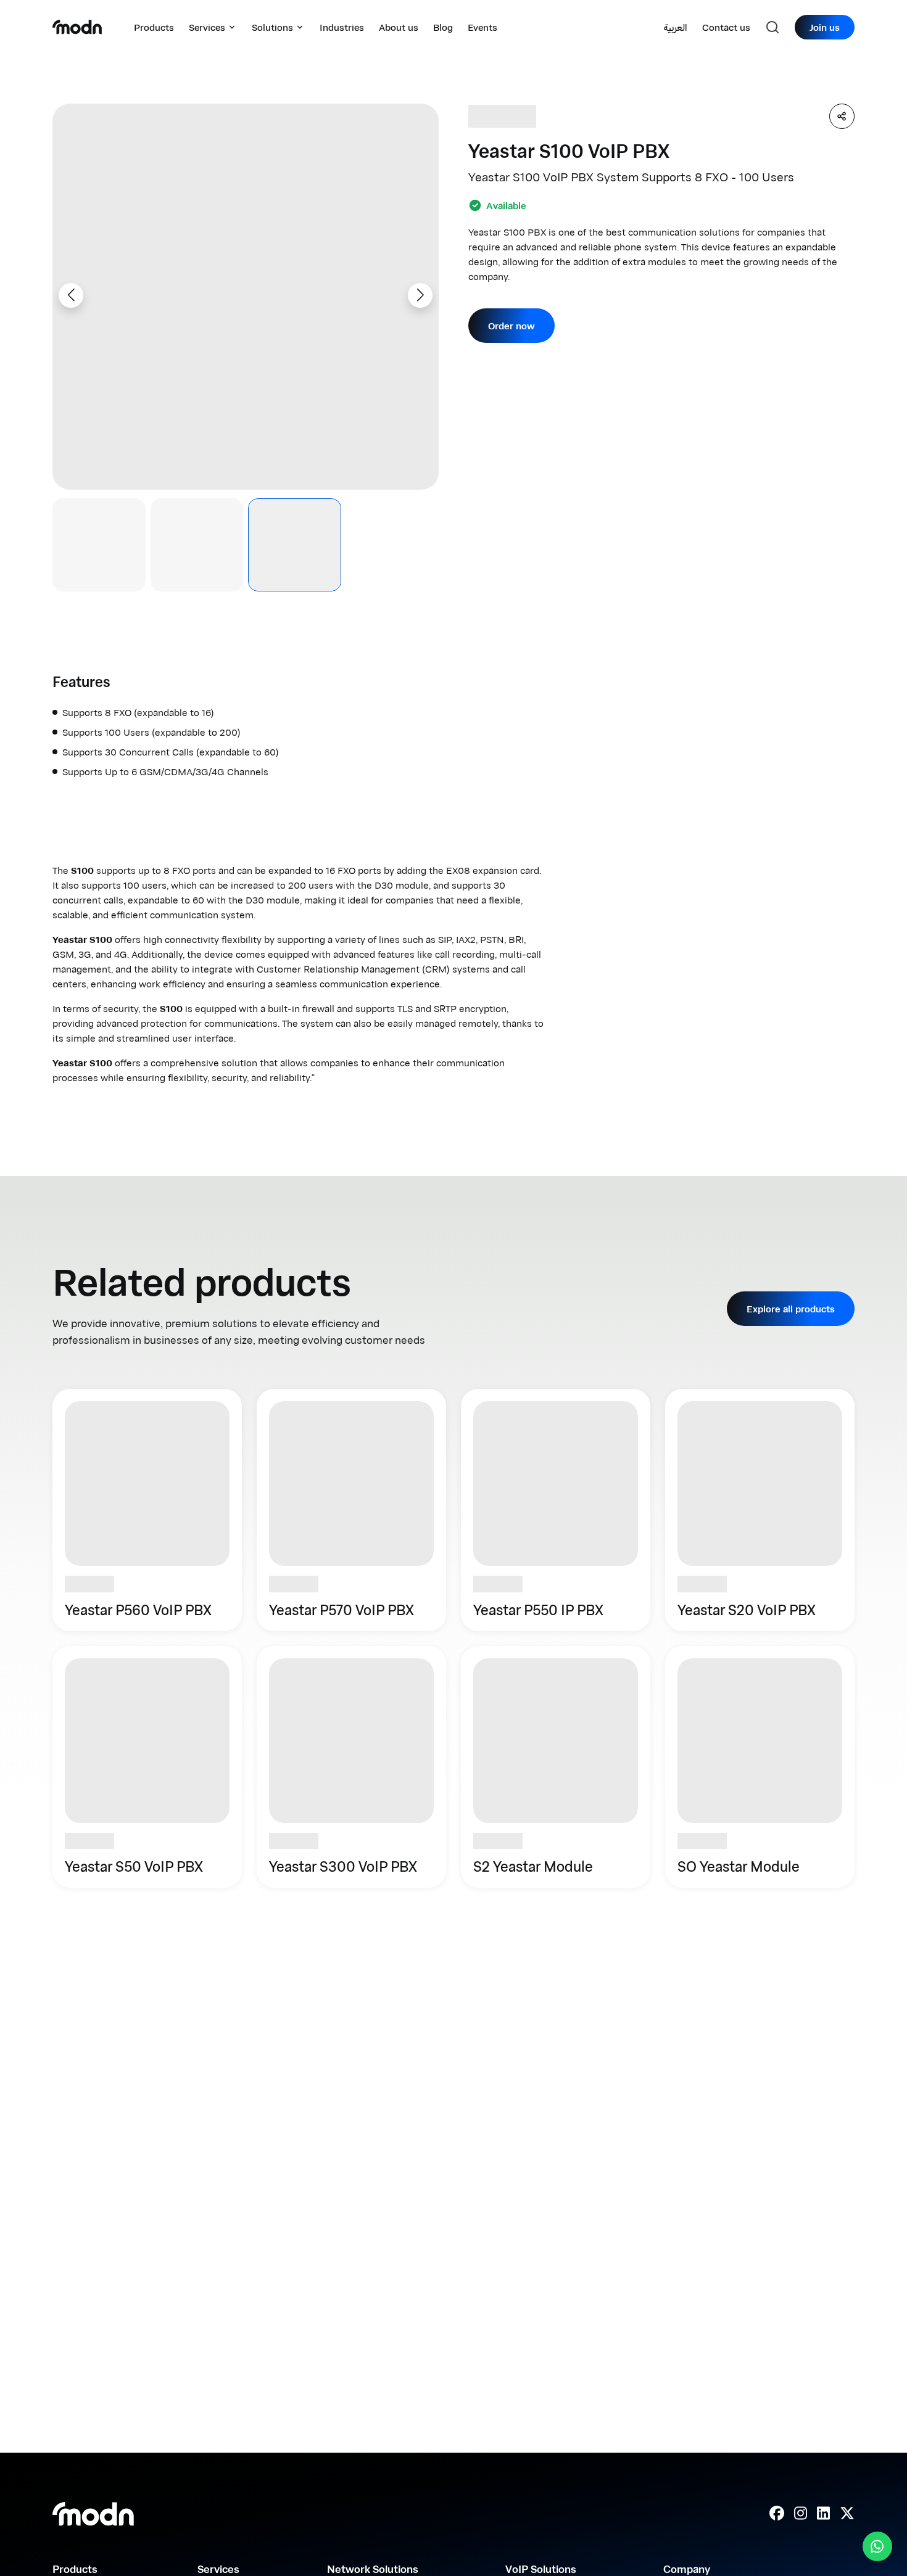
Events (482, 27)
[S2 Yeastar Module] (556, 1767)
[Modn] (77, 27)
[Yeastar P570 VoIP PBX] (351, 1510)
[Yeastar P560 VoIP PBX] (147, 1510)
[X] (847, 2514)
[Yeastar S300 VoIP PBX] (351, 1767)
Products (154, 27)
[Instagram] (801, 2514)
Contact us (726, 27)
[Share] (842, 116)
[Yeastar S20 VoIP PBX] (760, 1510)
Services (207, 27)
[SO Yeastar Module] (760, 1767)
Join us (825, 27)
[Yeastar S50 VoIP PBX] (147, 1767)
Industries (342, 27)
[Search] (772, 27)
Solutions (272, 27)
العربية (675, 27)
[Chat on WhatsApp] (877, 2546)
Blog (443, 27)
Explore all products (791, 1309)
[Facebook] (777, 2514)
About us (399, 27)
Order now (511, 326)
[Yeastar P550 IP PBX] (556, 1510)
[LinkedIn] (823, 2514)
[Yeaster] (502, 116)
